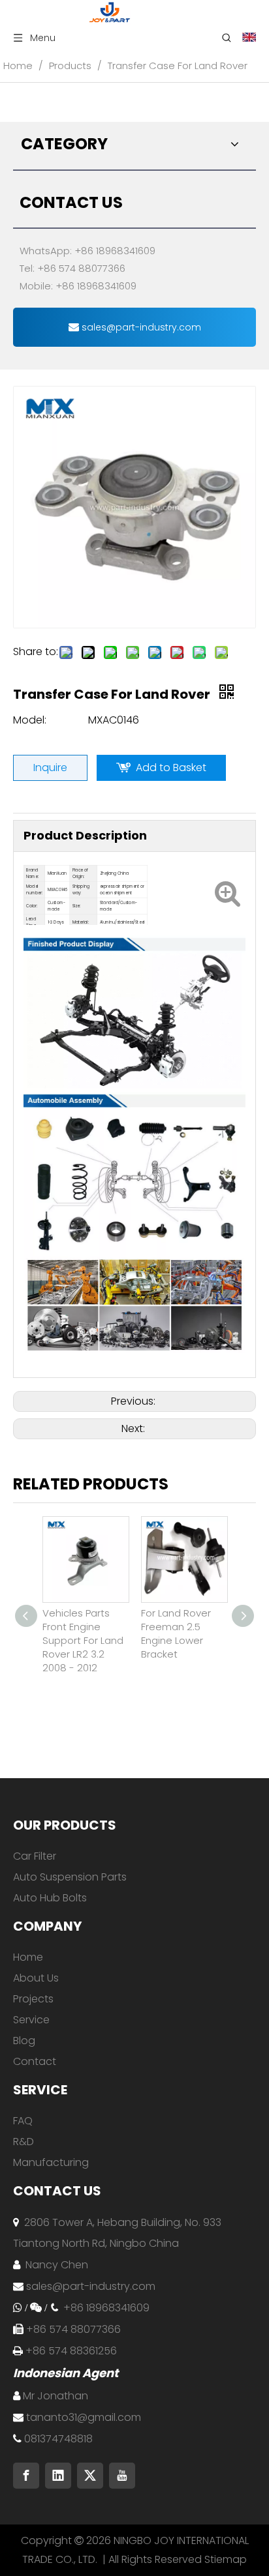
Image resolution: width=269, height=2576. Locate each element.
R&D (24, 2142)
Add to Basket (171, 768)
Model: (30, 720)
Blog (24, 2041)
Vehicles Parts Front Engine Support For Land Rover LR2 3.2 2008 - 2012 (83, 1640)
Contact (35, 2061)
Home (28, 1957)
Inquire (50, 768)
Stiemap (226, 2559)
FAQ (23, 2121)
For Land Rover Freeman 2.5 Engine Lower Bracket (176, 1633)
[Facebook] (26, 2476)
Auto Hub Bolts (50, 1898)
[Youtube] (122, 2476)
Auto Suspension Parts (70, 1877)
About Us (36, 1978)
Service (31, 2020)
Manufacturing (51, 2162)
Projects (33, 1999)
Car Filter (35, 1856)
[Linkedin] (58, 2476)
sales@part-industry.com (140, 327)
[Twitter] (90, 2476)
